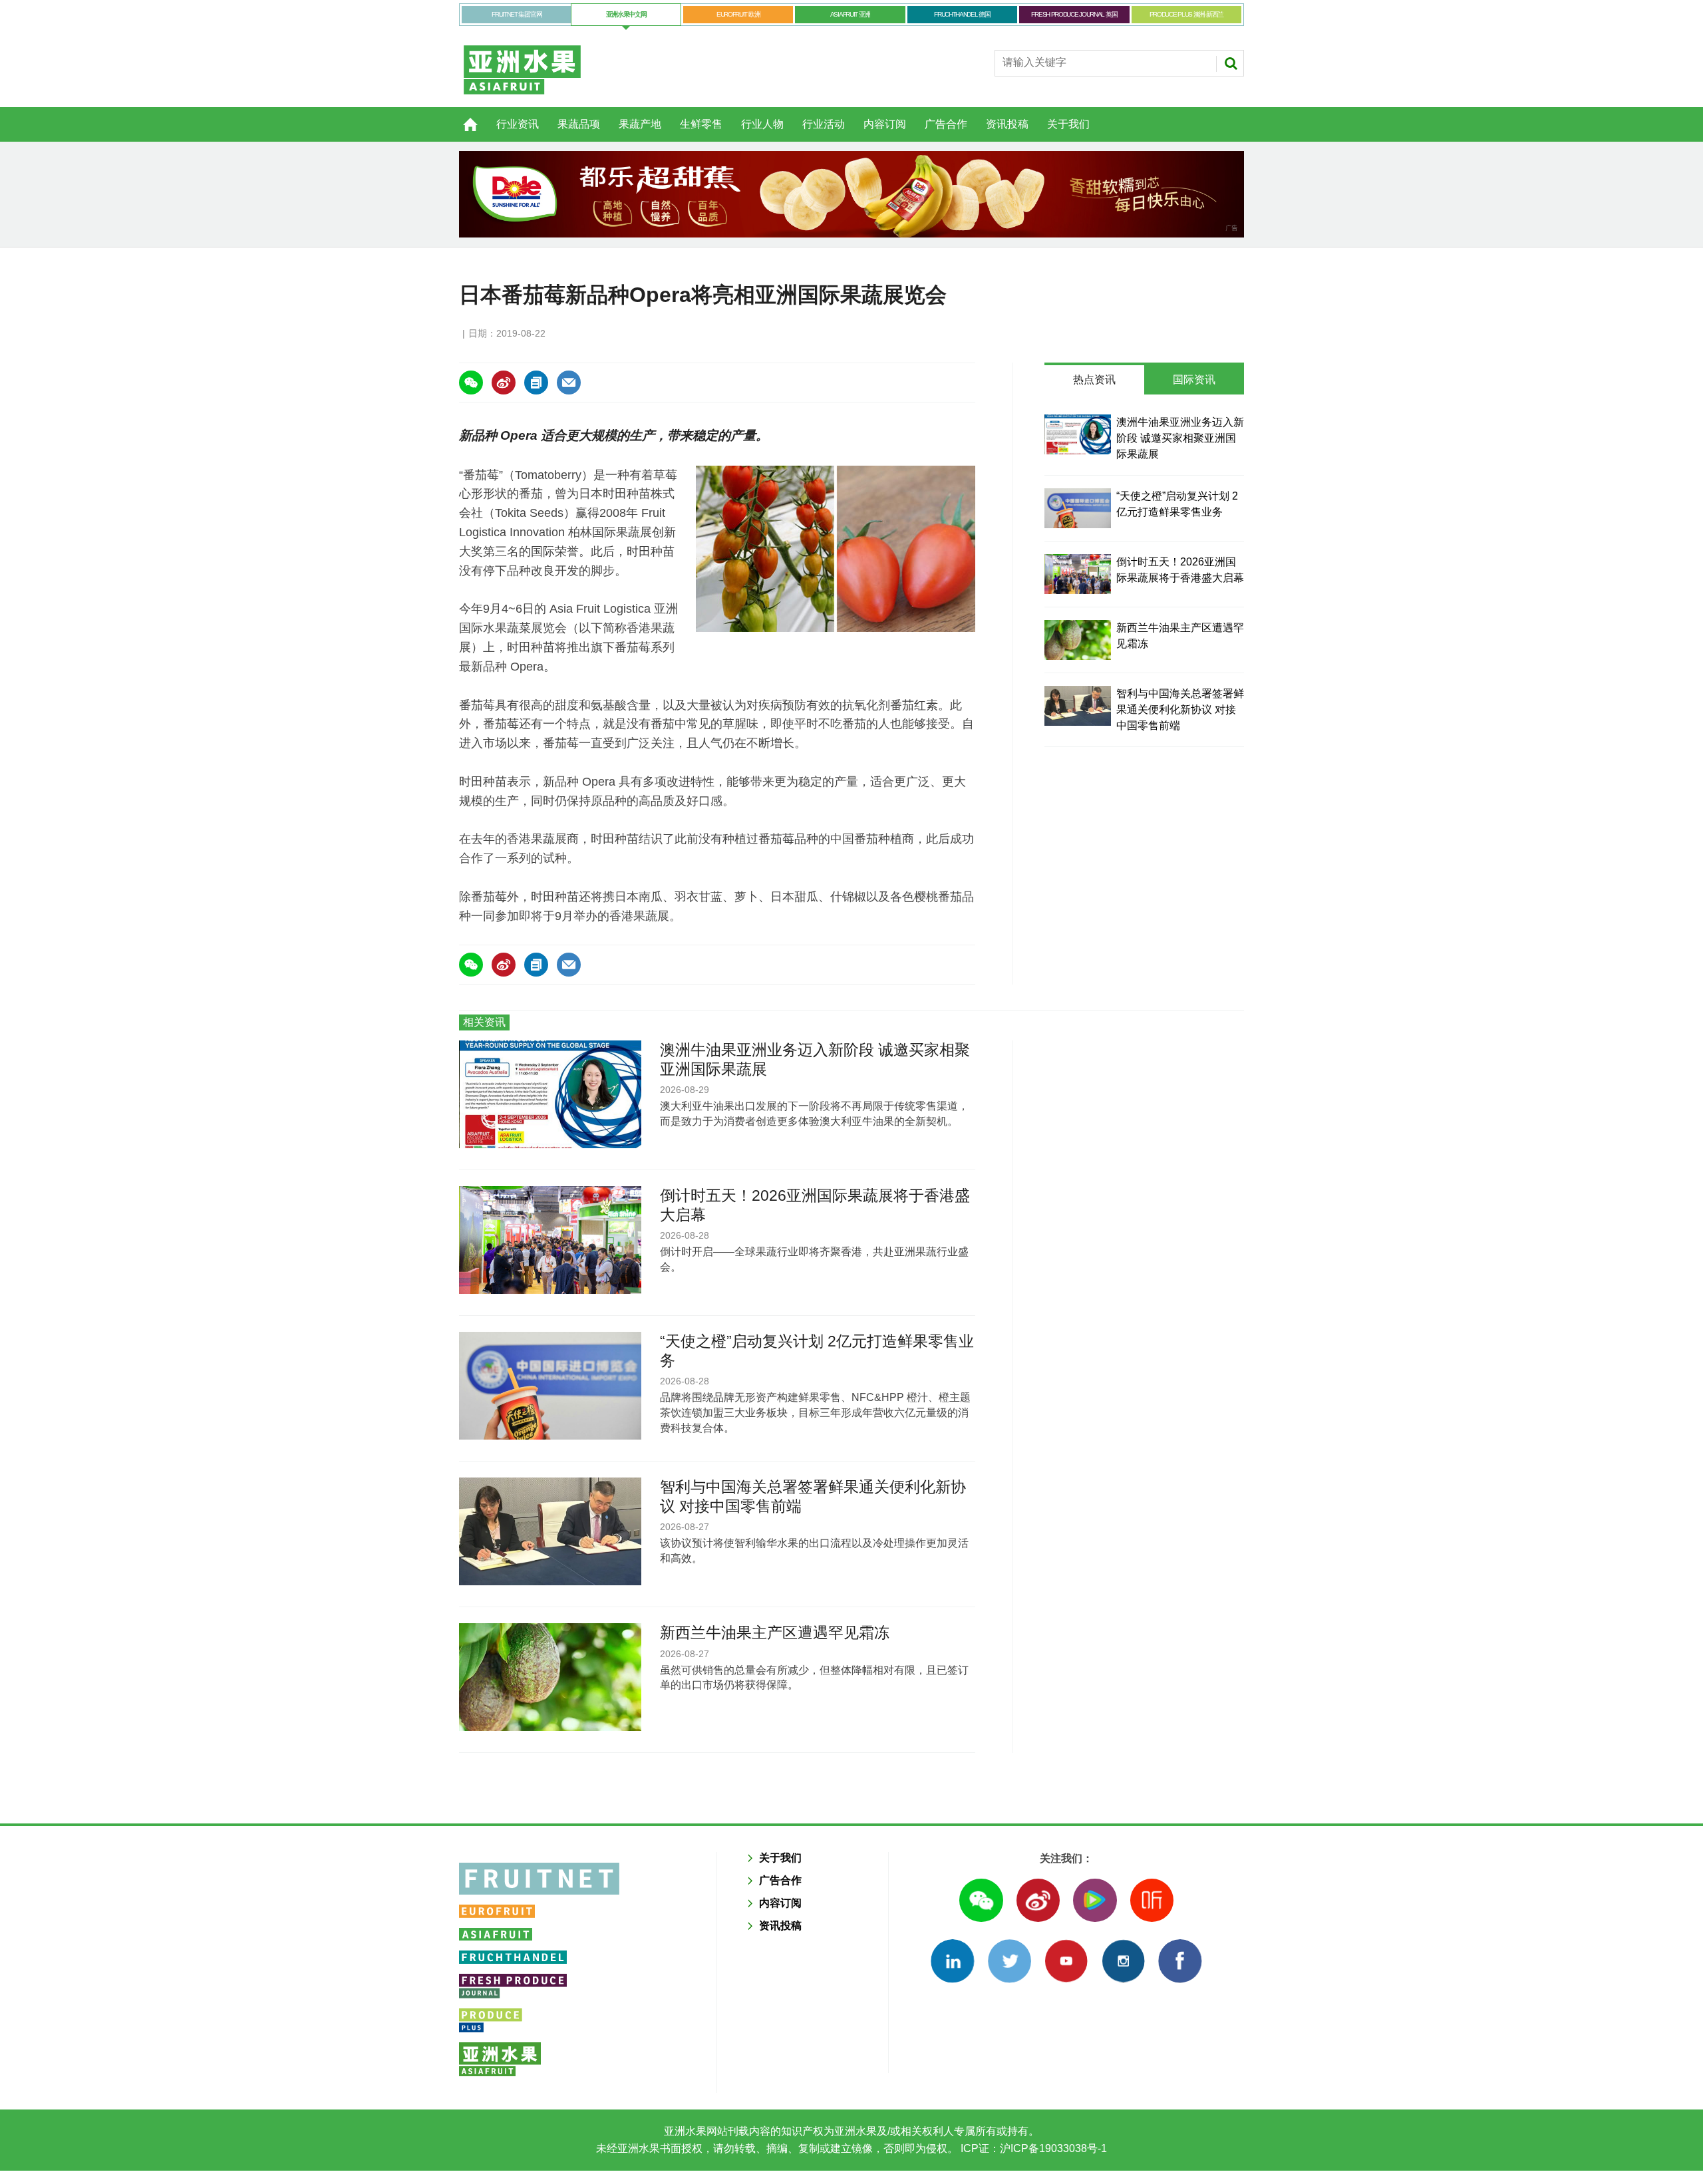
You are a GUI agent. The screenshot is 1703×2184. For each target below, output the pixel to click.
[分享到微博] (504, 383)
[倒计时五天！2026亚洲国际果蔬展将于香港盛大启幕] (1078, 574)
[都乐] (851, 194)
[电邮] (569, 383)
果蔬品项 (579, 124)
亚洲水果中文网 (626, 14)
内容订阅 (885, 124)
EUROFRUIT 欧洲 (738, 14)
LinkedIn (952, 1961)
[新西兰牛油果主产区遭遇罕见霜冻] (1078, 640)
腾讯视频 (1095, 1900)
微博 (1038, 1900)
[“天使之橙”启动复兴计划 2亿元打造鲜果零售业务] (1078, 508)
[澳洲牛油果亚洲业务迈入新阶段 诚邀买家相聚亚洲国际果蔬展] (1078, 434)
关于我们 (1068, 124)
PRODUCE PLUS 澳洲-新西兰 (1186, 14)
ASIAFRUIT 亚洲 (850, 14)
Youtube (1066, 1961)
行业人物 (762, 124)
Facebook (1180, 1961)
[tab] (1094, 380)
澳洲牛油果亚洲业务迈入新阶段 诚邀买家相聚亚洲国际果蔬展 (1180, 438)
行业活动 (824, 124)
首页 (462, 117)
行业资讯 (518, 124)
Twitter (1009, 1961)
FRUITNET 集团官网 (517, 14)
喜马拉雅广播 (1152, 1900)
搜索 (1231, 63)
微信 (981, 1900)
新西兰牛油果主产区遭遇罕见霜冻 (775, 1633)
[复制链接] (536, 383)
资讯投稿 (1007, 124)
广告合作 (946, 124)
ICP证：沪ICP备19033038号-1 (1032, 2148)
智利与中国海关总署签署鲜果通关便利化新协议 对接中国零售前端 (1180, 709)
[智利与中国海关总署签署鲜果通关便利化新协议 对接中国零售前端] (1078, 706)
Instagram (1123, 1961)
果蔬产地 (640, 124)
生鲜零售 (701, 124)
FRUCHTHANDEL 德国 (962, 14)
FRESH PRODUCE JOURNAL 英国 (1074, 14)
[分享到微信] (471, 383)
